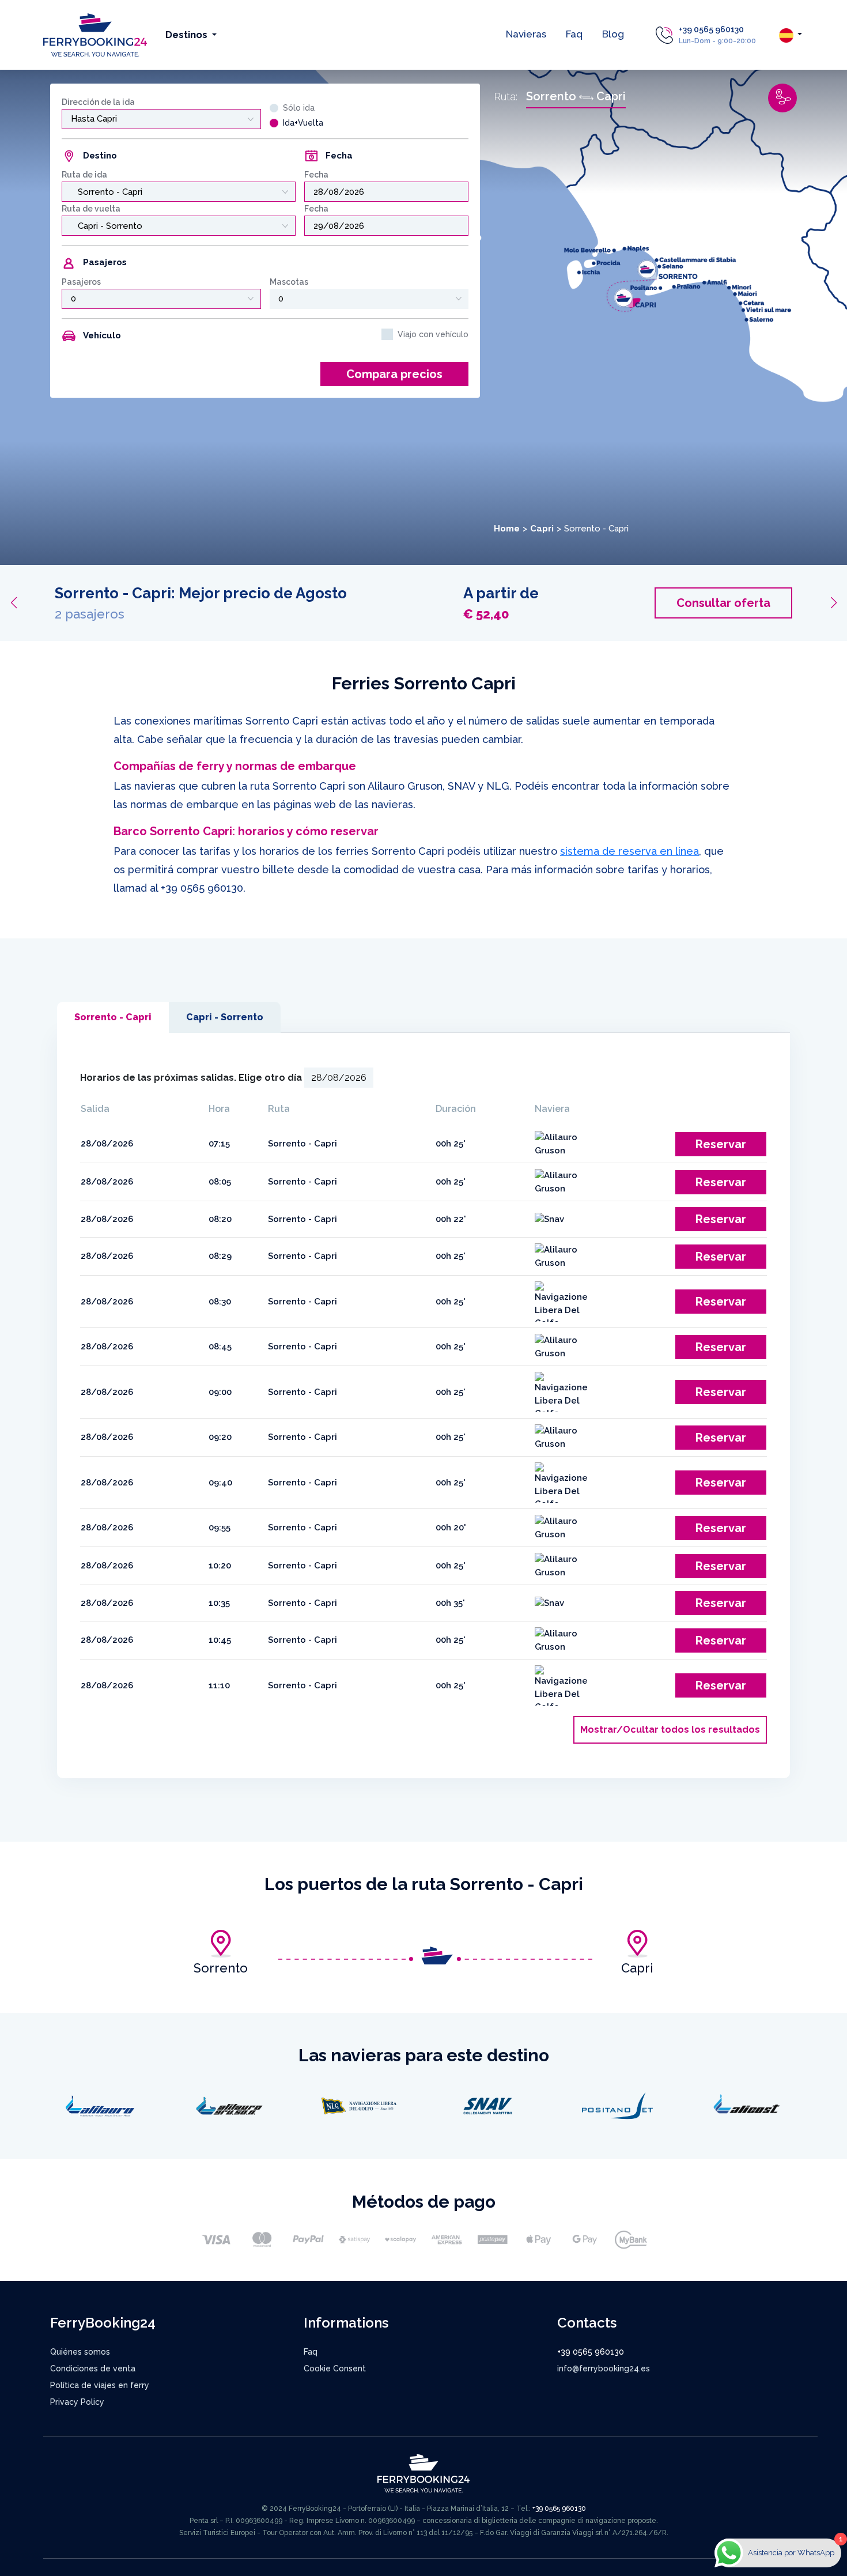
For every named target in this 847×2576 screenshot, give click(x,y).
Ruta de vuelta (91, 209)
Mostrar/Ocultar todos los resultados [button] (670, 1730)
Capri (542, 529)
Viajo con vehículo (433, 334)
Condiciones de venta (93, 2368)
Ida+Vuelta (303, 123)
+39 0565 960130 (711, 29)
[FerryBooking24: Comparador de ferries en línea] (95, 34)
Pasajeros (81, 282)
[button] (833, 603)
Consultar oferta (723, 603)
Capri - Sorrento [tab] (225, 1017)
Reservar (721, 1144)
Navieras (526, 34)
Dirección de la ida (98, 102)
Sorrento (221, 1968)
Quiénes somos (80, 2352)
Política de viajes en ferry (100, 2385)
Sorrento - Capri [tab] (113, 1017)
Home (507, 529)
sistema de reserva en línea (629, 851)
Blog (613, 34)
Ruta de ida (84, 175)
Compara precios (394, 374)
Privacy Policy (77, 2402)
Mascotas (289, 282)
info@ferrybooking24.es (604, 2368)
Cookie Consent (335, 2368)
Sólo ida (299, 108)
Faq (574, 34)
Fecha (316, 175)
